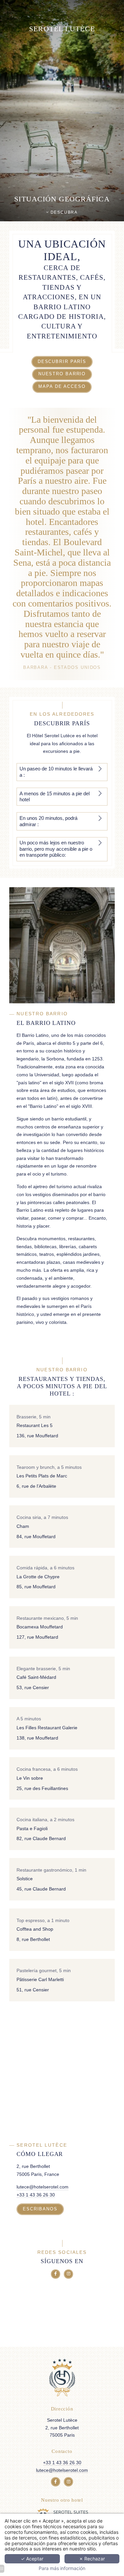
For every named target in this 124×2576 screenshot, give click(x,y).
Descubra (63, 212)
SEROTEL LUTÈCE (62, 29)
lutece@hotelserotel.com (42, 2187)
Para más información (62, 2568)
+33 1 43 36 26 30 (36, 2195)
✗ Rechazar (92, 2559)
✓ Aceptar (32, 2559)
